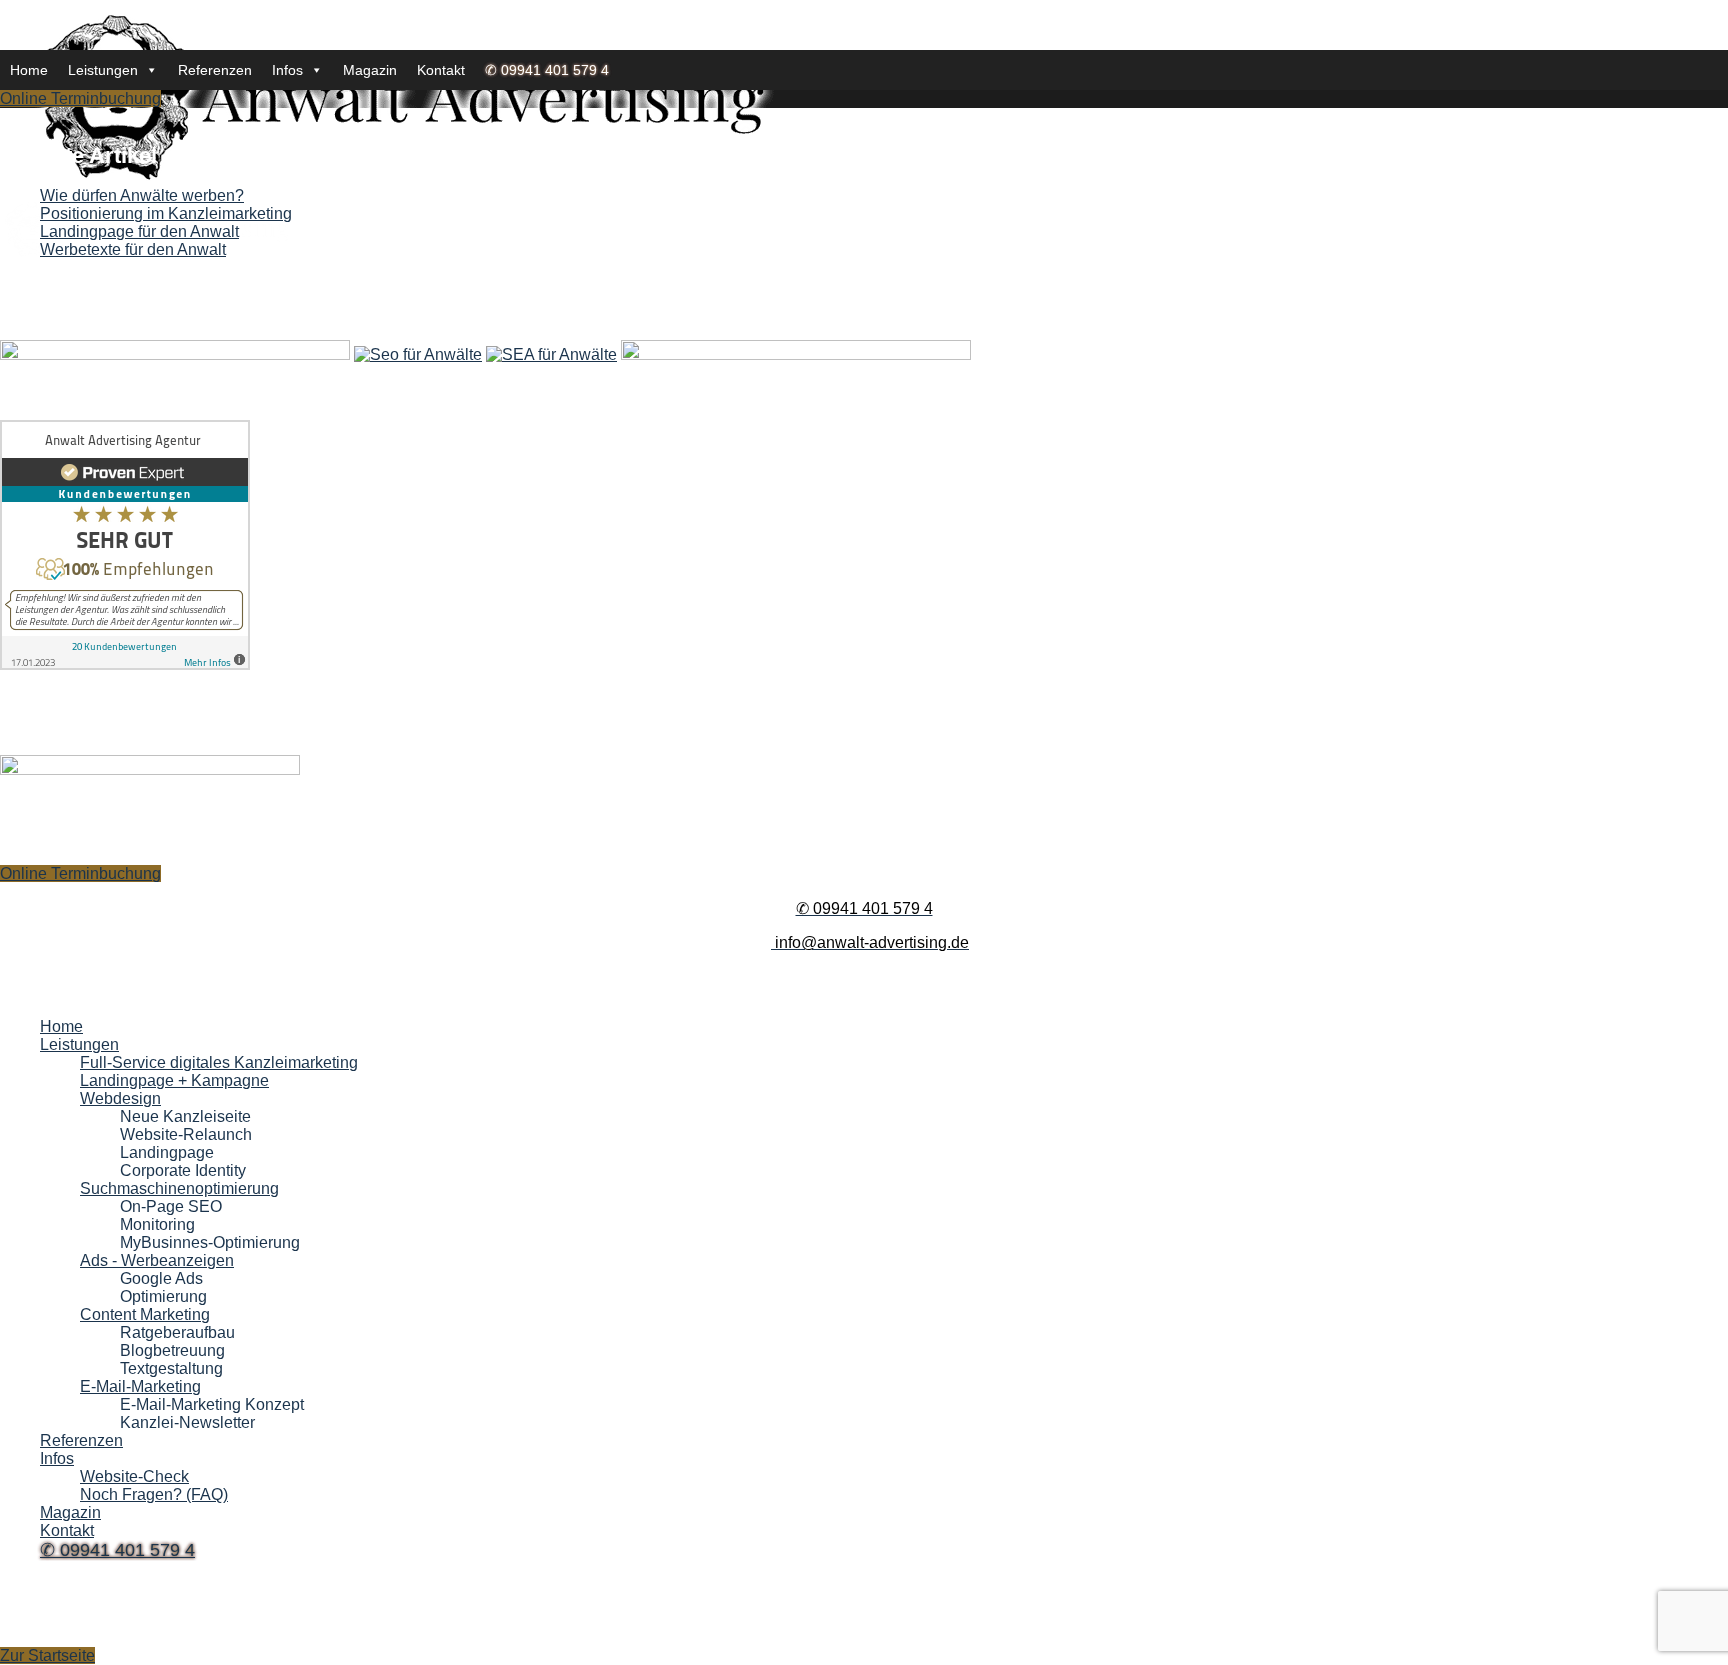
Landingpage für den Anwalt (139, 231)
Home (29, 70)
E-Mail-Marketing (140, 1386)
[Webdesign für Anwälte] (175, 354)
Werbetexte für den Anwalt (133, 249)
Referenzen (215, 70)
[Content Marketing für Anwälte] (796, 354)
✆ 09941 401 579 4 (547, 70)
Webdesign (120, 1098)
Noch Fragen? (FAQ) (154, 1494)
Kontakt (441, 70)
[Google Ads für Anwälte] (551, 354)
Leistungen (103, 70)
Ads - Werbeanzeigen (157, 1260)
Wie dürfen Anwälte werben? (142, 195)
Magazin (370, 70)
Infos (287, 70)
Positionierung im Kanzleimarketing (166, 213)
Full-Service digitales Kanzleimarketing (219, 1062)
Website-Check (134, 1476)
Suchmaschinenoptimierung (179, 1188)
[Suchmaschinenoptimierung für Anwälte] (418, 354)
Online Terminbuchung (80, 98)
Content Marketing (145, 1314)
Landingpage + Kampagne (174, 1080)
